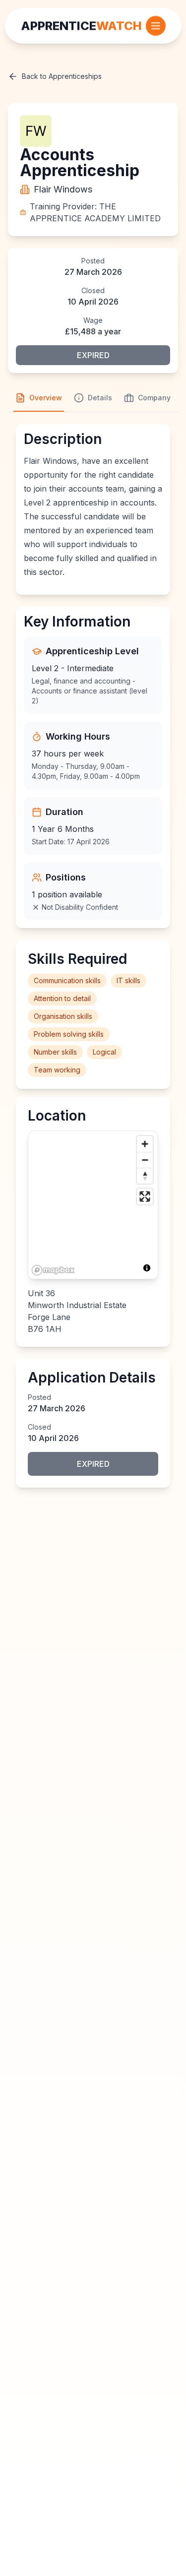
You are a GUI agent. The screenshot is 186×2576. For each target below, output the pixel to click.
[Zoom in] (145, 1144)
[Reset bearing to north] (145, 1176)
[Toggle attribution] (147, 1268)
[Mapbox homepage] (53, 1270)
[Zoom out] (145, 1160)
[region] (93, 1205)
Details (100, 398)
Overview (46, 398)
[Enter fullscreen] (145, 1196)
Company (154, 398)
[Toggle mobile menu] (156, 26)
